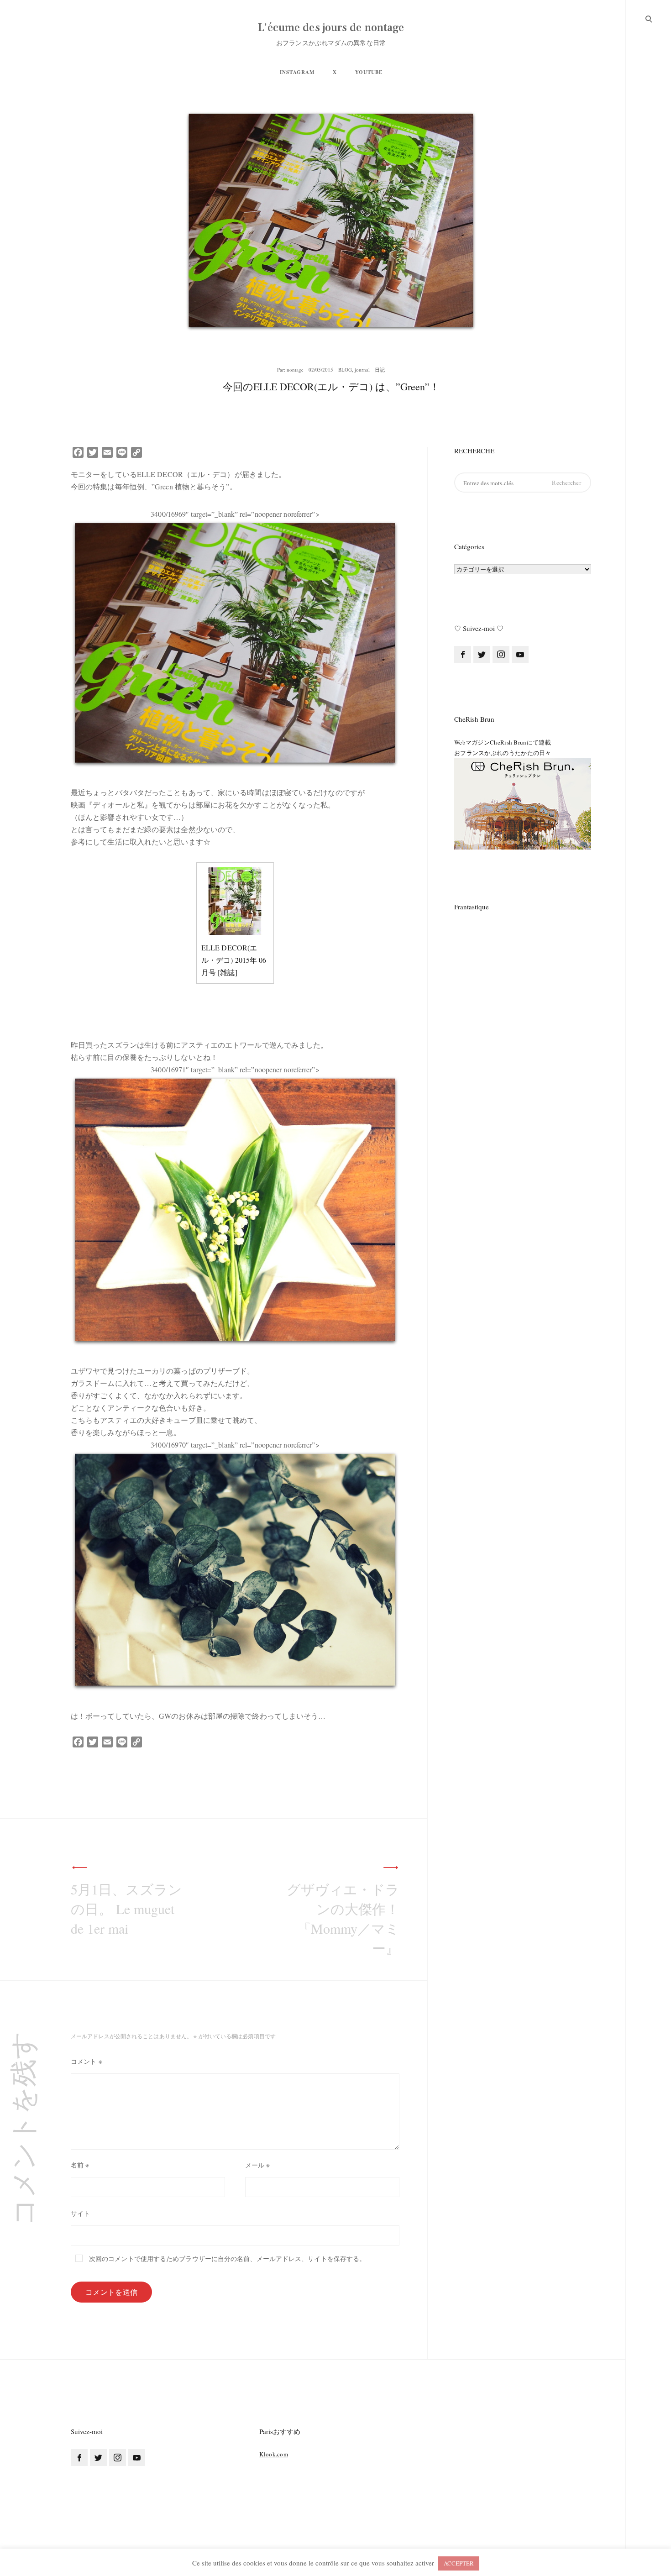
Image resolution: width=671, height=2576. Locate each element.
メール (258, 2165)
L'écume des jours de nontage (331, 28)
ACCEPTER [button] (459, 2563)
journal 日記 (370, 370)
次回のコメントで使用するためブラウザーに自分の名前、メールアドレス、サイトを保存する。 (227, 2259)
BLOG (345, 370)
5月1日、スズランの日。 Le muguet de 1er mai (126, 1909)
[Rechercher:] (523, 483)
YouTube (369, 72)
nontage (295, 370)
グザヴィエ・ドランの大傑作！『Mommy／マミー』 (343, 1918)
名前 (80, 2165)
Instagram (297, 72)
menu (649, 18)
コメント (86, 2061)
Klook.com (274, 2454)
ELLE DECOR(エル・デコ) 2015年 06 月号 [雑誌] (234, 960)
